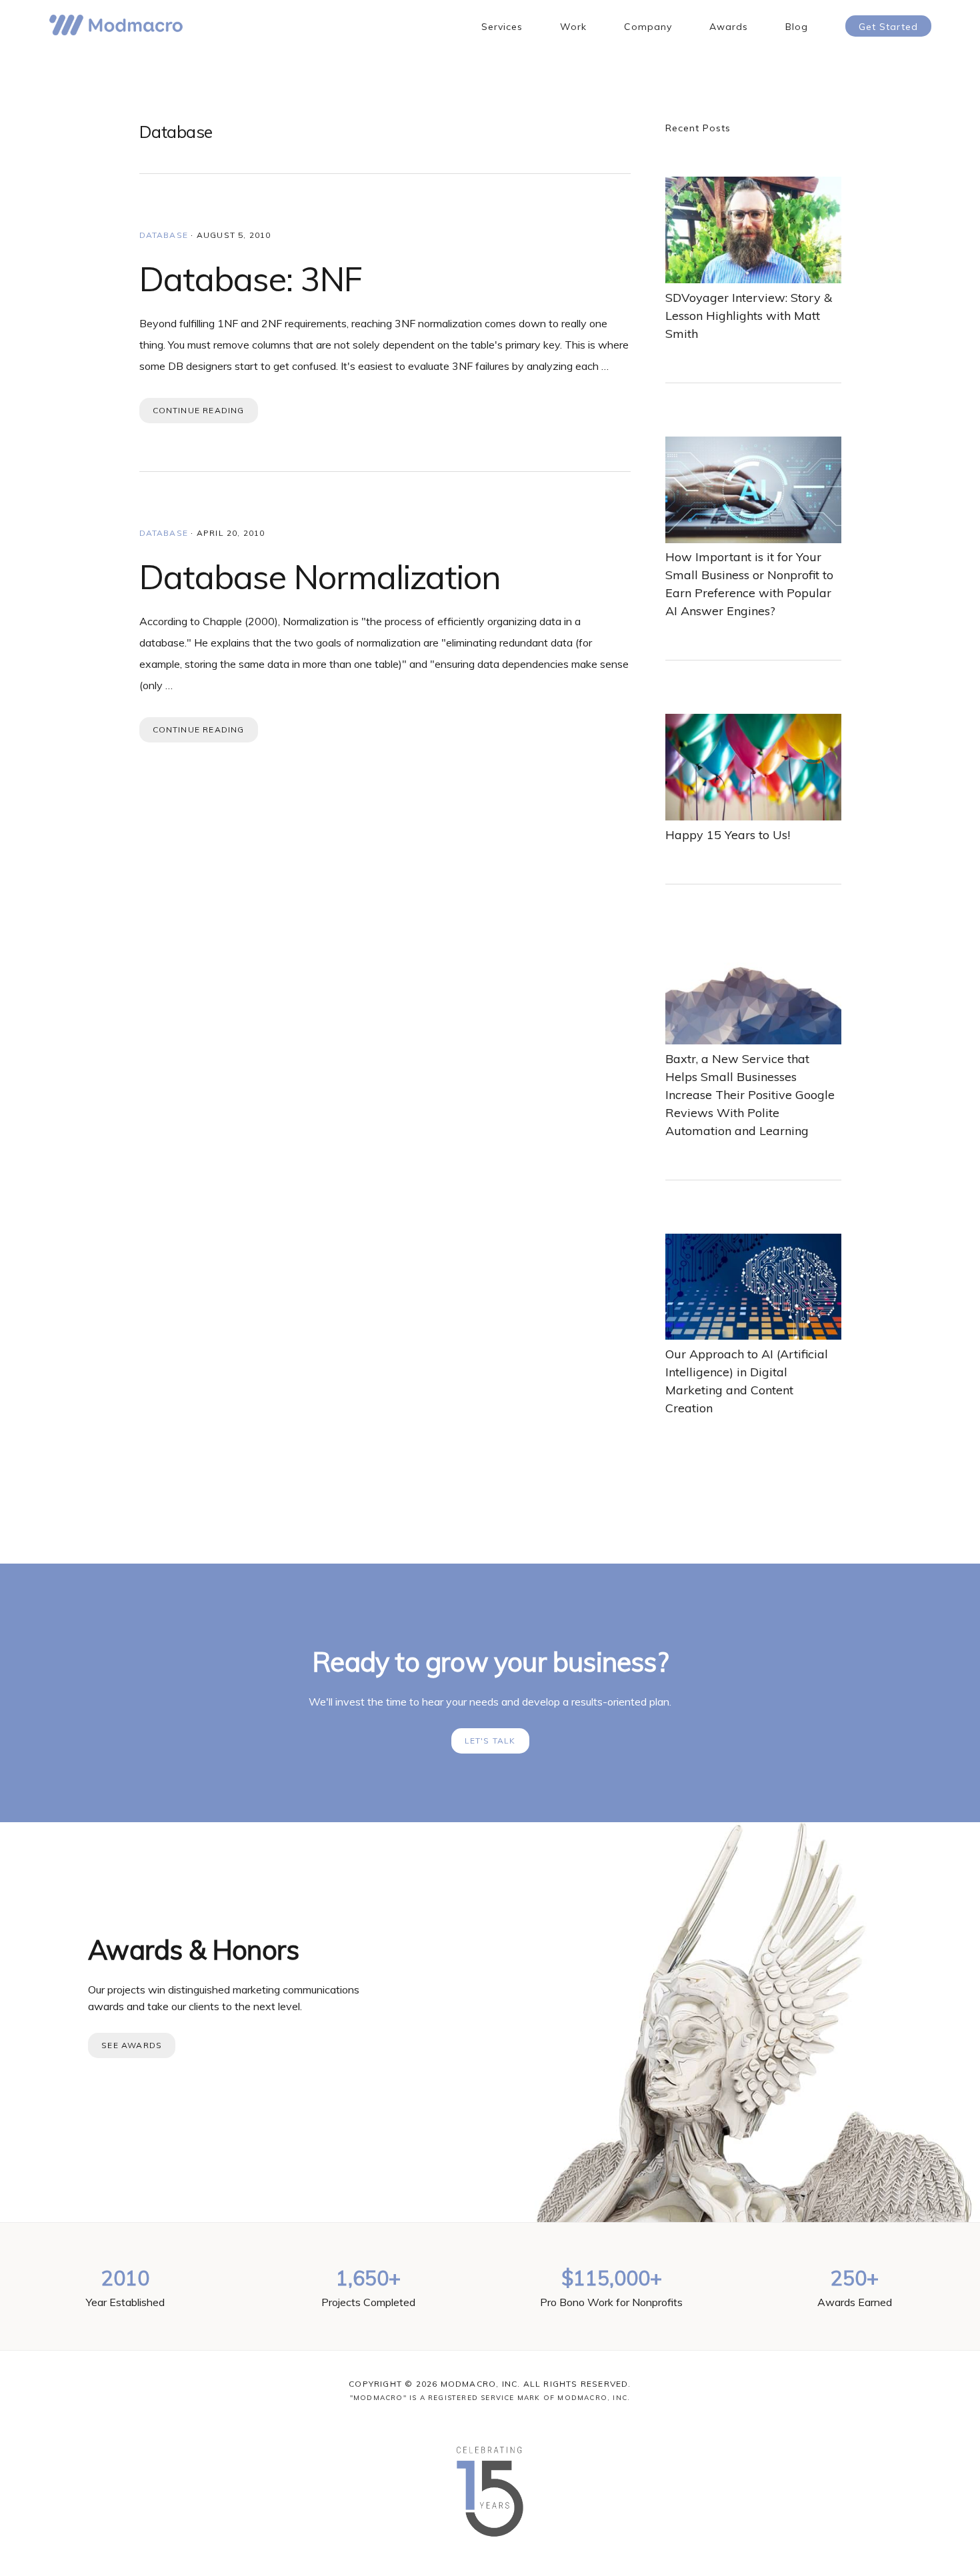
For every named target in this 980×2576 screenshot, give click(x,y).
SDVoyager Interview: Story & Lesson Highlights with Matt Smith (749, 316)
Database (164, 235)
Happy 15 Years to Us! (728, 835)
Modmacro (116, 25)
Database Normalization (320, 577)
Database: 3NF (251, 279)
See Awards (132, 2045)
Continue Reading (199, 410)
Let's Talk (490, 1741)
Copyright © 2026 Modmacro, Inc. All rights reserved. (490, 2384)
